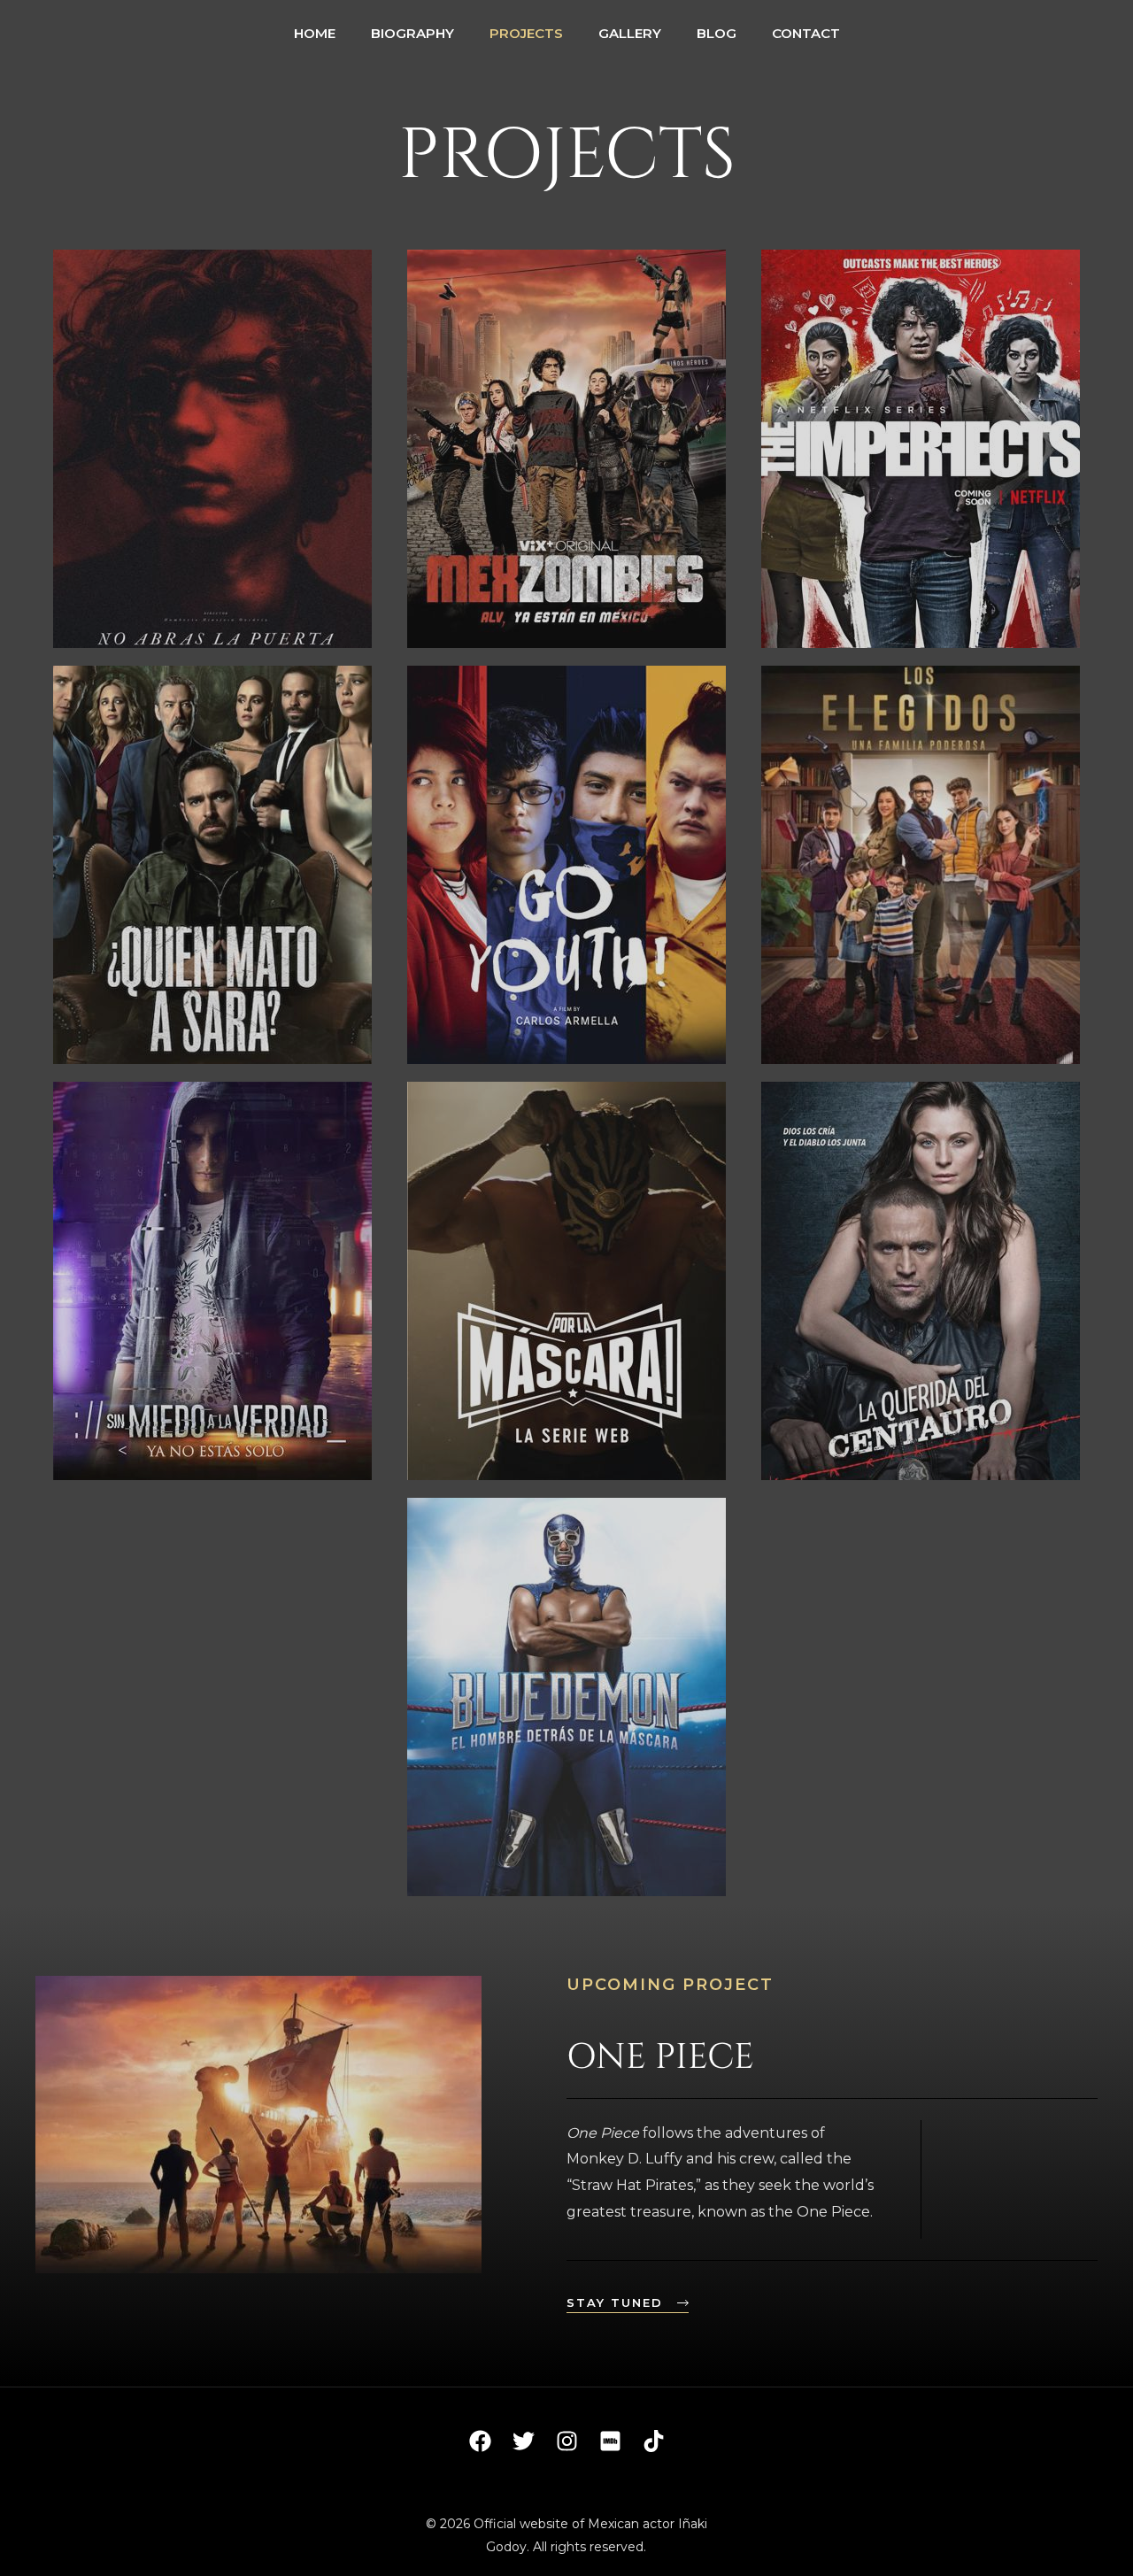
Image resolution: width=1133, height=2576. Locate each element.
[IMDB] (610, 2441)
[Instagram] (567, 2441)
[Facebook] (480, 2441)
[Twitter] (524, 2441)
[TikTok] (654, 2441)
